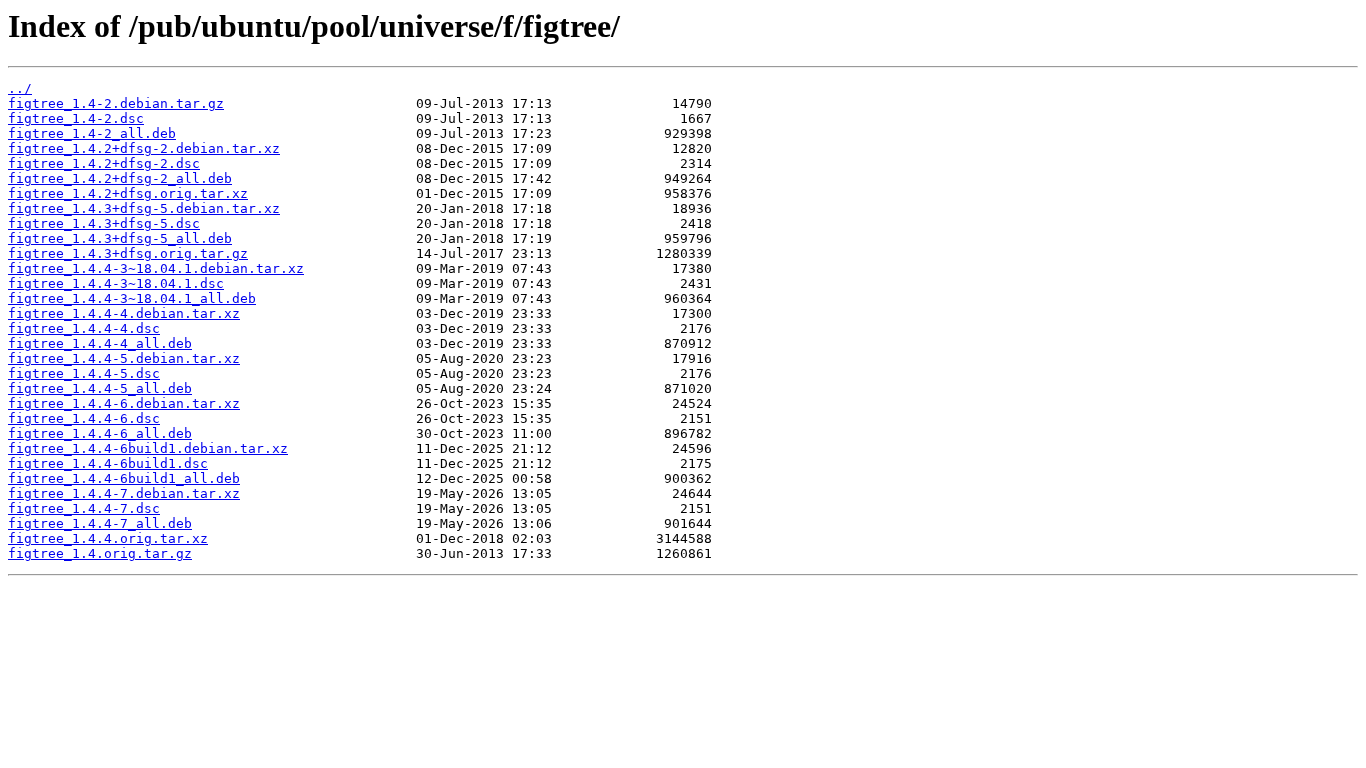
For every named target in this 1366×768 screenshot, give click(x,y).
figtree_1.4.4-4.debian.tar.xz (124, 313)
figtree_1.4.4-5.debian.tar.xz (124, 358)
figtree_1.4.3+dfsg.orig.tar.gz (128, 253)
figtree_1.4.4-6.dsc (84, 418)
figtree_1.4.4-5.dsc (84, 373)
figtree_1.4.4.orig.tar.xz (108, 538)
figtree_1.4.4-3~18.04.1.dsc (116, 283)
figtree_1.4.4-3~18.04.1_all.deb (132, 298)
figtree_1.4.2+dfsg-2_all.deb (120, 178)
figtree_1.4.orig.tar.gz (100, 553)
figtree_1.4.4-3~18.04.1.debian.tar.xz (156, 268)
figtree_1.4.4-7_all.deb (100, 523)
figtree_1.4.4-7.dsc (84, 508)
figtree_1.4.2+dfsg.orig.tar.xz (128, 193)
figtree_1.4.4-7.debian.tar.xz (124, 493)
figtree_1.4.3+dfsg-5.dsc (104, 223)
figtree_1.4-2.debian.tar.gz (116, 103)
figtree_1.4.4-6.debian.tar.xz (124, 403)
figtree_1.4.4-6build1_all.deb (124, 478)
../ (20, 88)
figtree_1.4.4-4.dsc (84, 328)
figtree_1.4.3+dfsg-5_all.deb (120, 238)
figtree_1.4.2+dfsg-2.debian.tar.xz (144, 148)
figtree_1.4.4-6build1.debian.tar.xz (148, 448)
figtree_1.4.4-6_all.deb (100, 433)
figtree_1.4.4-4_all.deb (100, 343)
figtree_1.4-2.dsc (76, 118)
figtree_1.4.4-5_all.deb (100, 388)
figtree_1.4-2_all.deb (92, 133)
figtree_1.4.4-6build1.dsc (108, 463)
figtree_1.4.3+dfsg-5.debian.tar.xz (144, 208)
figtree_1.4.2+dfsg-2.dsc (104, 163)
